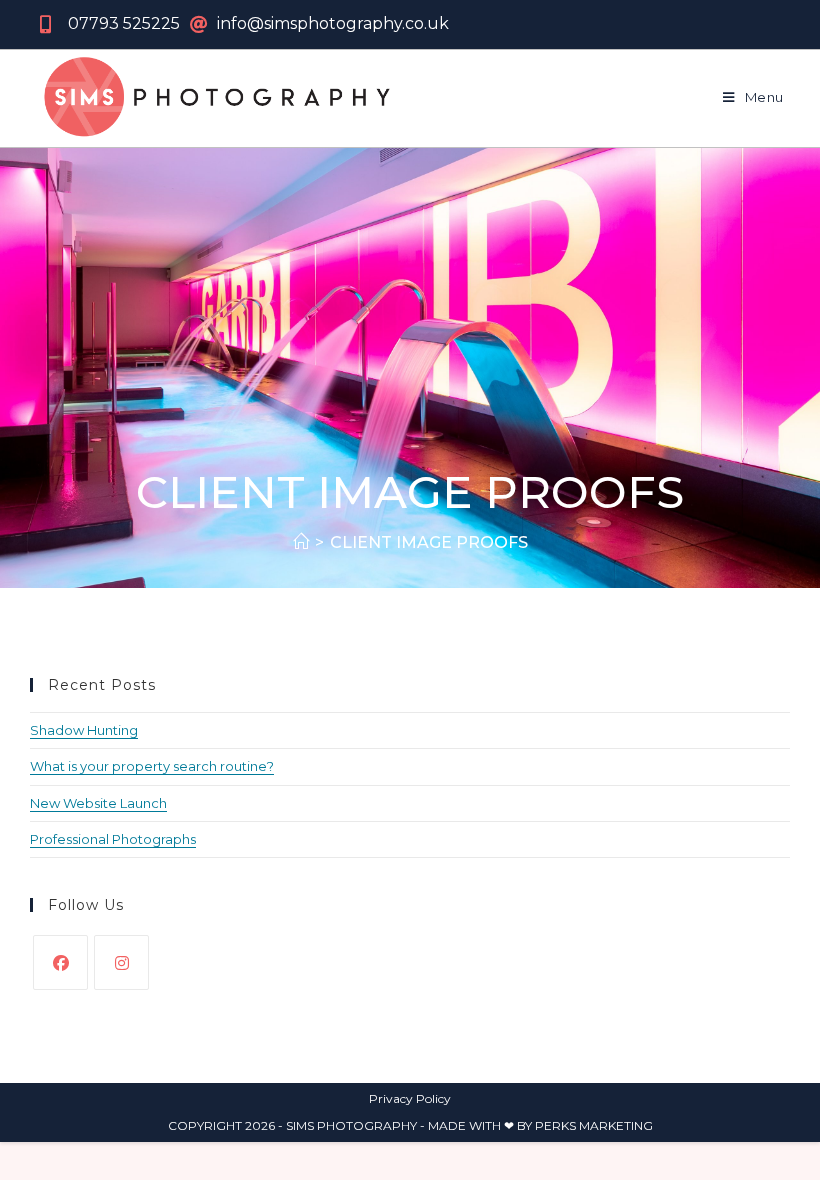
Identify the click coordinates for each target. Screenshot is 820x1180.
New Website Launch (98, 803)
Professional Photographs (113, 839)
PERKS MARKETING (594, 1125)
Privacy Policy (410, 1098)
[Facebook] (60, 962)
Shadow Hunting (84, 730)
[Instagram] (121, 962)
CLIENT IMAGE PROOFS (429, 542)
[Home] (301, 542)
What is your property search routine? (152, 766)
